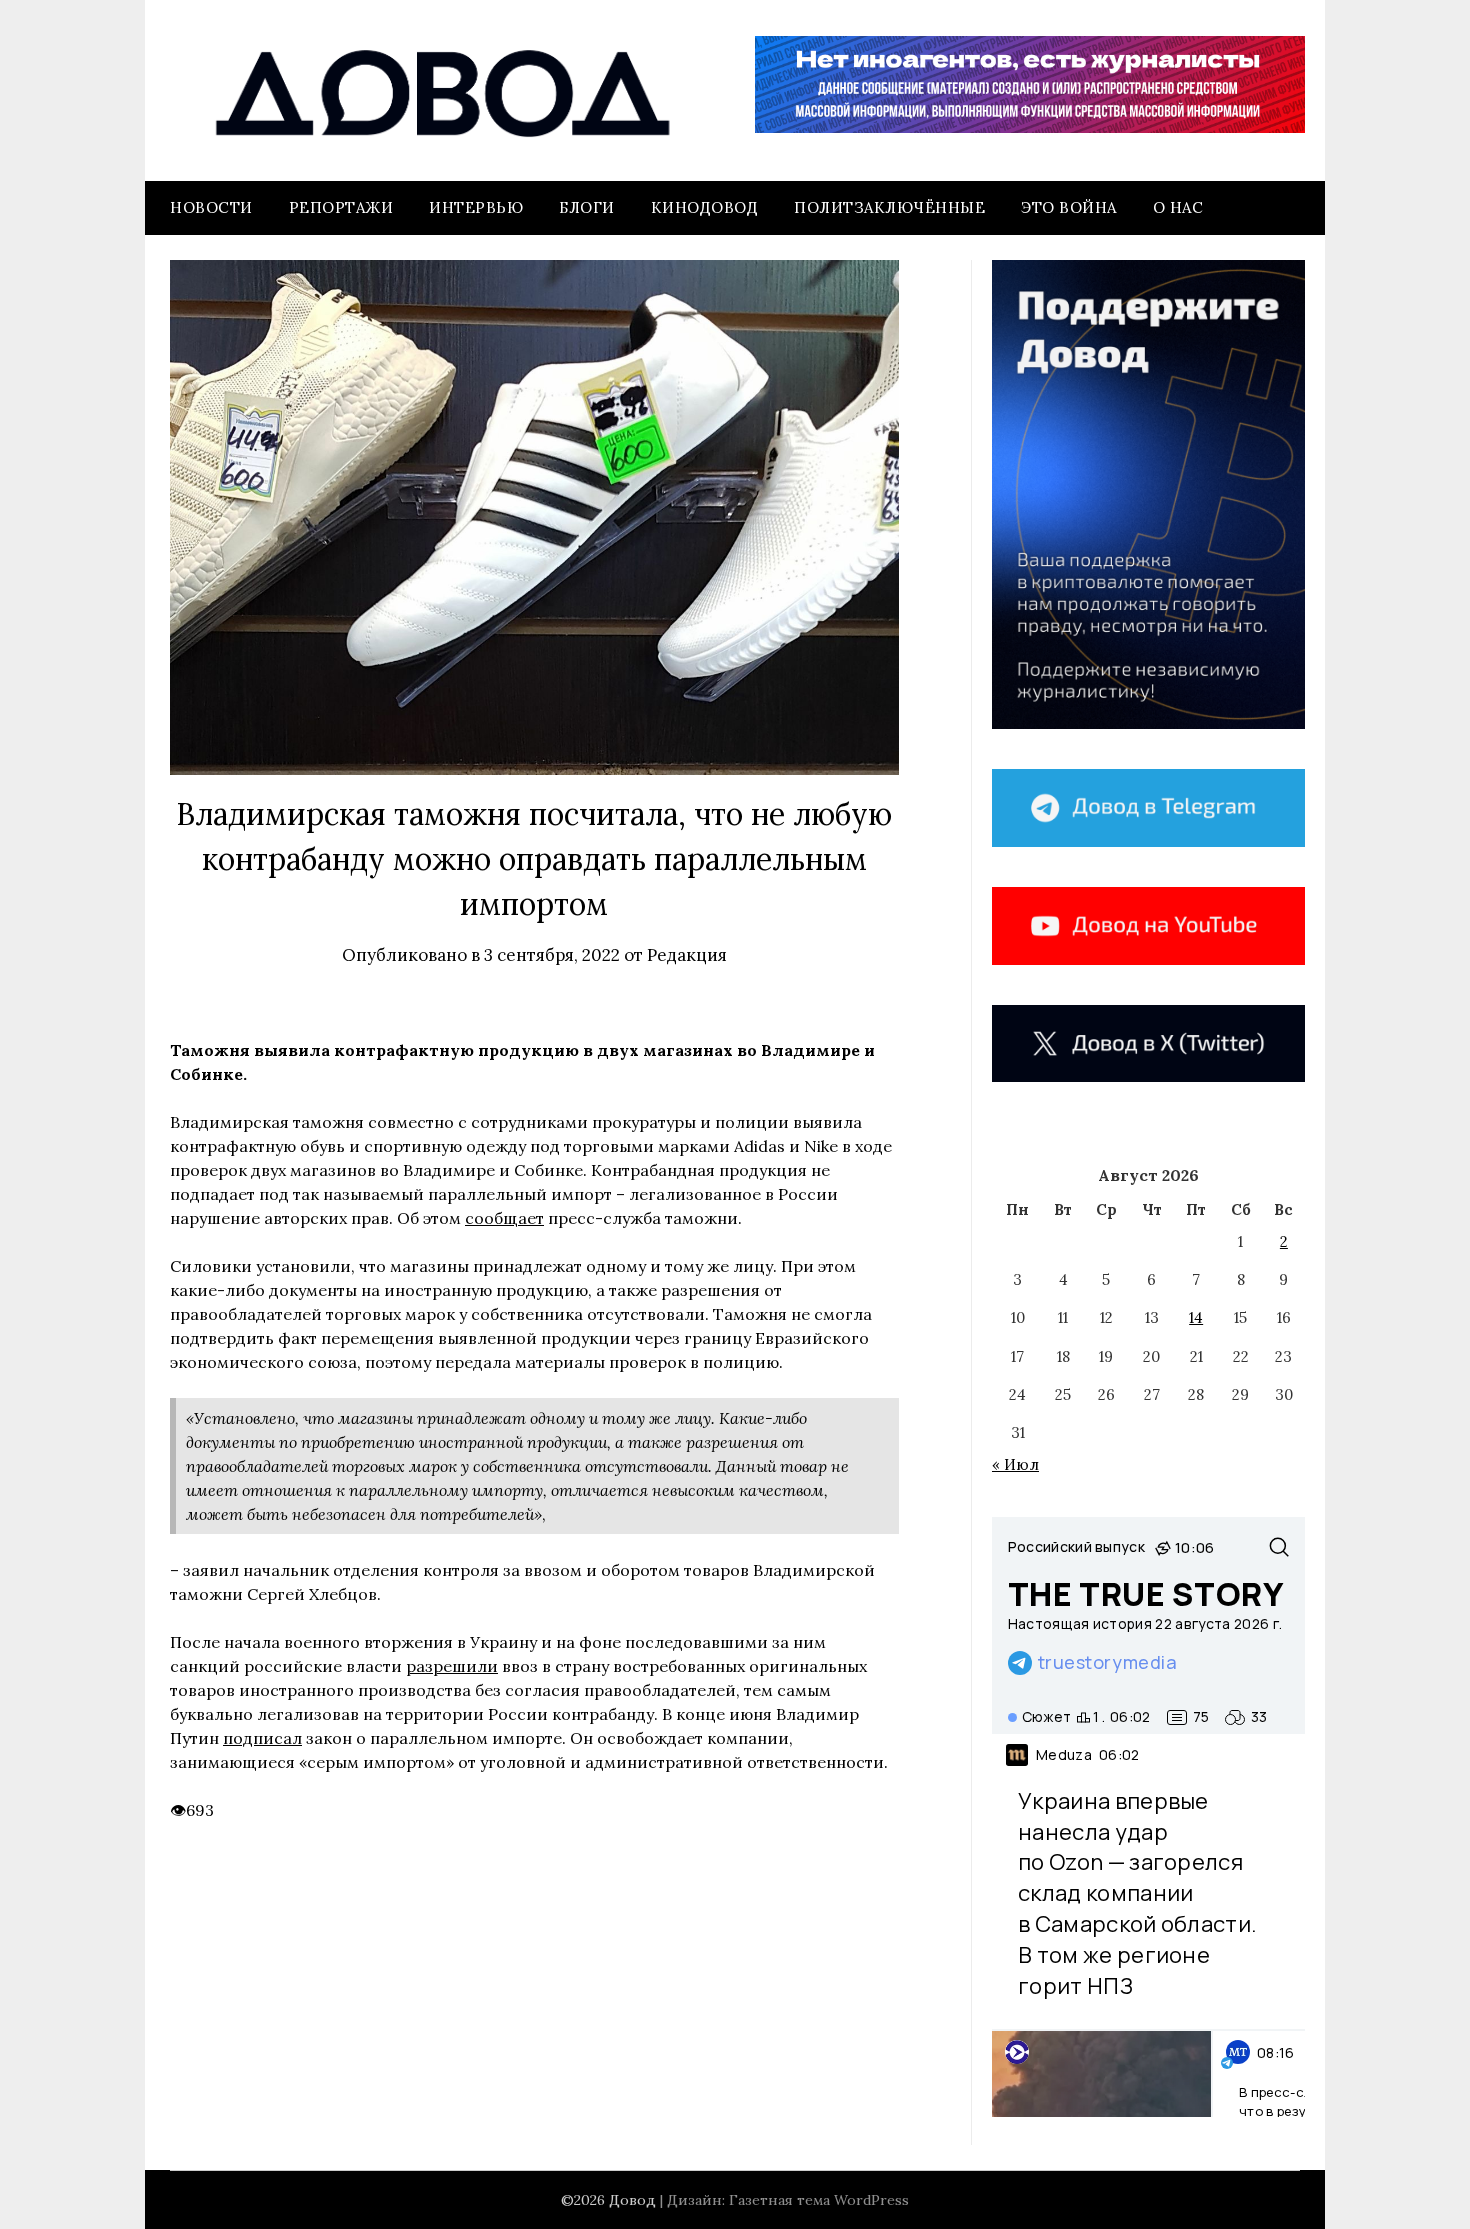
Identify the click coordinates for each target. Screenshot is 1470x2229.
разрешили (452, 1666)
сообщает (504, 1218)
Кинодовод (705, 207)
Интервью (476, 207)
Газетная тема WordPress (819, 2200)
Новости (211, 207)
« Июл (1015, 1464)
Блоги (587, 207)
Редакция (687, 955)
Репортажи (341, 207)
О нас (1178, 207)
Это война (1069, 207)
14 (1196, 1317)
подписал (262, 1738)
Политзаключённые (889, 207)
